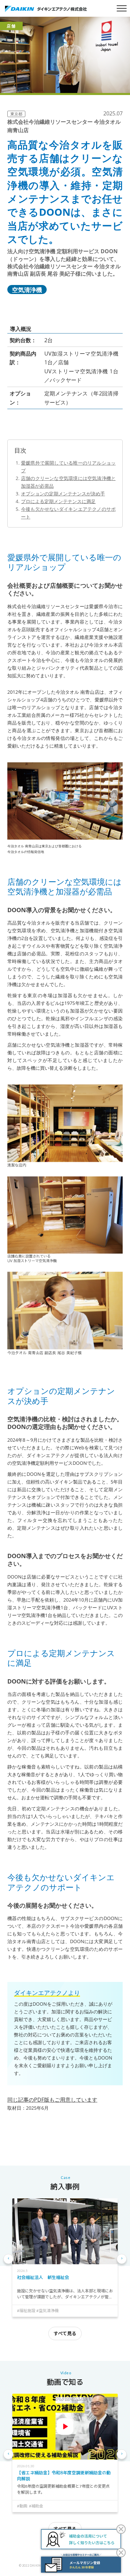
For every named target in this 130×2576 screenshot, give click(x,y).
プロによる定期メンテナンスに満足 (58, 501)
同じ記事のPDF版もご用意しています (52, 2100)
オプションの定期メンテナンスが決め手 (63, 494)
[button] (8, 2259)
